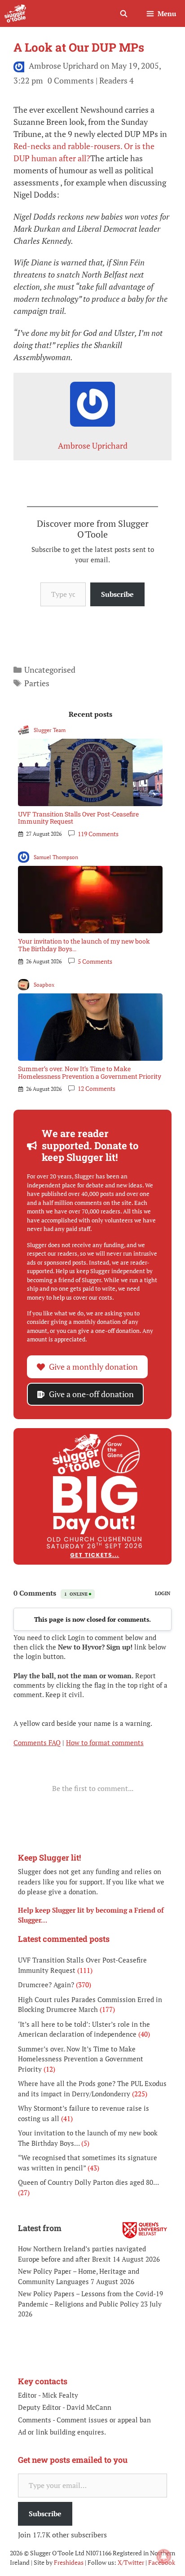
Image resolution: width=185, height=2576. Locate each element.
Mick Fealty (60, 2395)
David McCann (89, 2407)
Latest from (40, 2228)
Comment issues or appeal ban (104, 2420)
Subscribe (117, 594)
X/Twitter (131, 2562)
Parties (37, 683)
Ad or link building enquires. (62, 2432)
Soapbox (44, 985)
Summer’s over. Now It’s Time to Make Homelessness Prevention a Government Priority (90, 1072)
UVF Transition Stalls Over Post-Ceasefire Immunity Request (78, 818)
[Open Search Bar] (123, 13)
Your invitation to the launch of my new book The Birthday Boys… (84, 945)
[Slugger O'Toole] (15, 13)
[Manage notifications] (164, 2556)
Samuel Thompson (56, 857)
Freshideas (69, 2562)
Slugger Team (50, 730)
